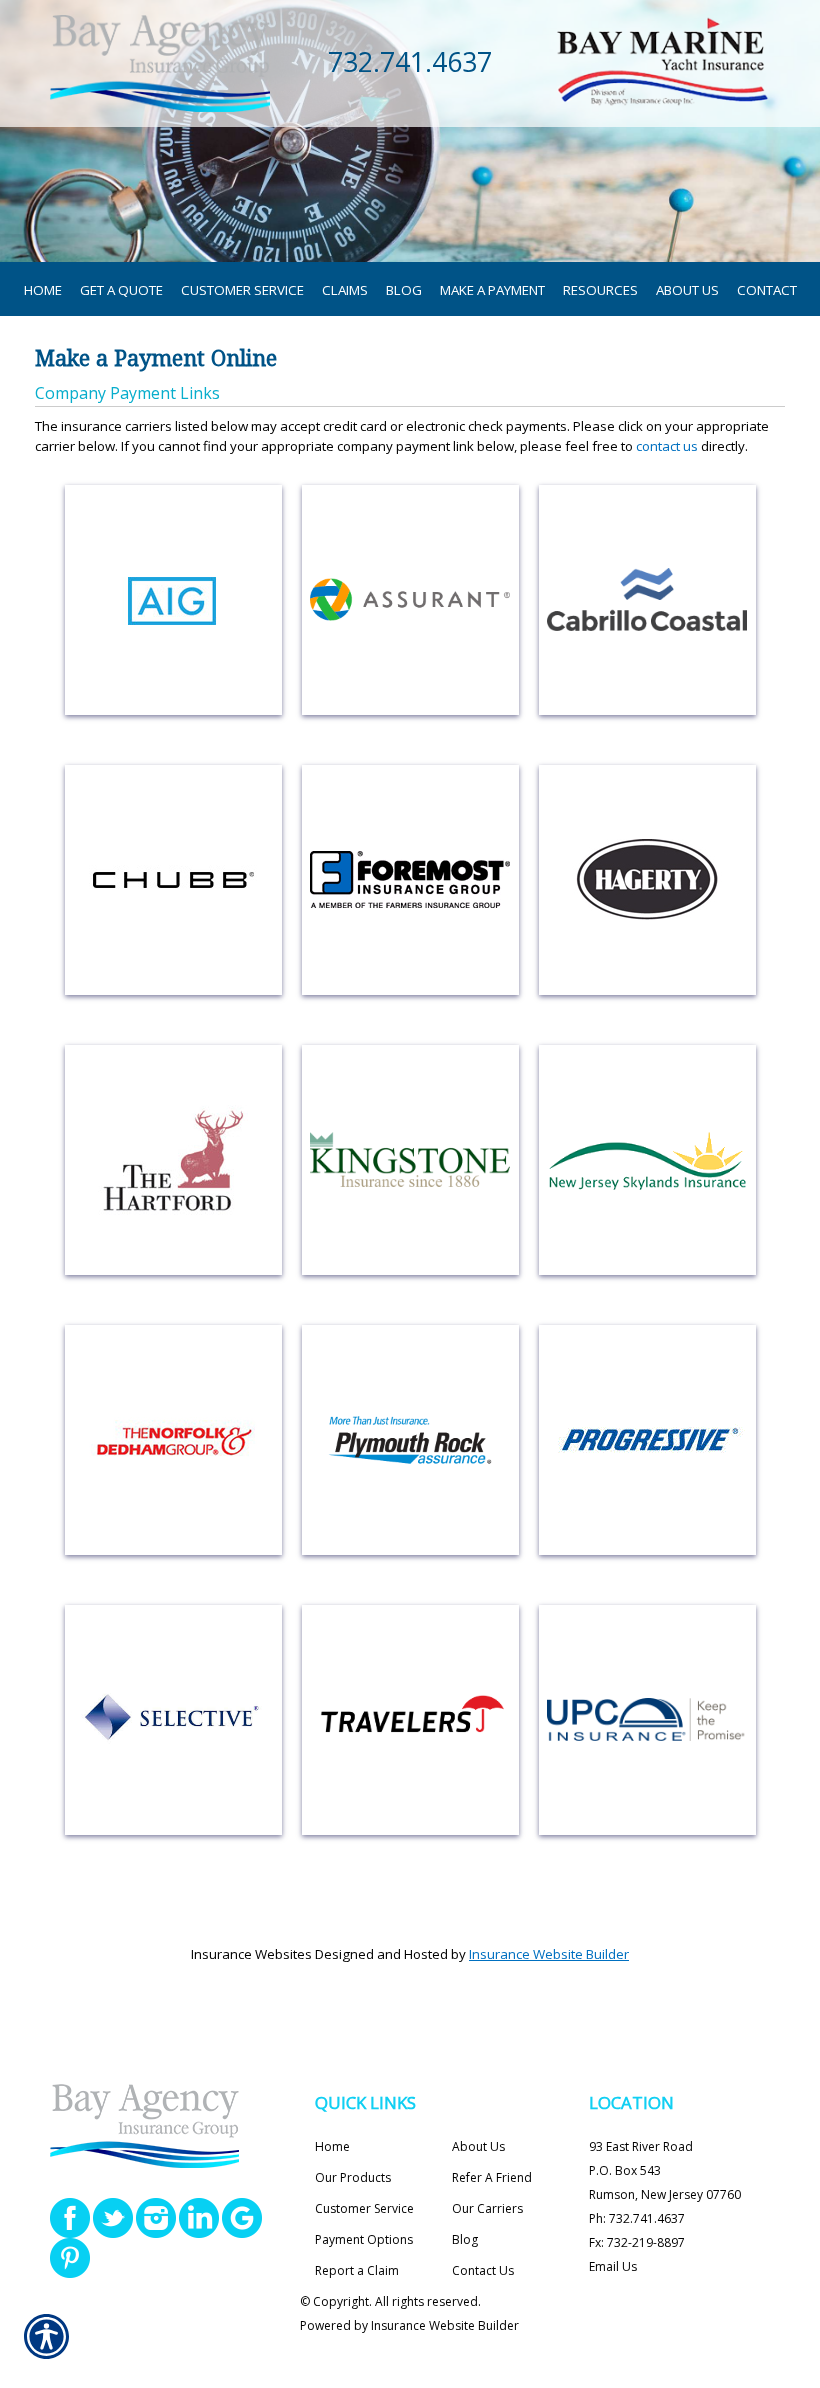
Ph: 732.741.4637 (637, 2218)
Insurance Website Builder (549, 1954)
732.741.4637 (410, 62)
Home (332, 2146)
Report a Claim (357, 2270)
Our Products (353, 2177)
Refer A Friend (492, 2177)
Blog (465, 2239)
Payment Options (364, 2239)
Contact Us (483, 2270)
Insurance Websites (251, 1954)
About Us (478, 2146)
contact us (667, 446)
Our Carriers (487, 2208)
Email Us (613, 2266)
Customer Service (364, 2208)
